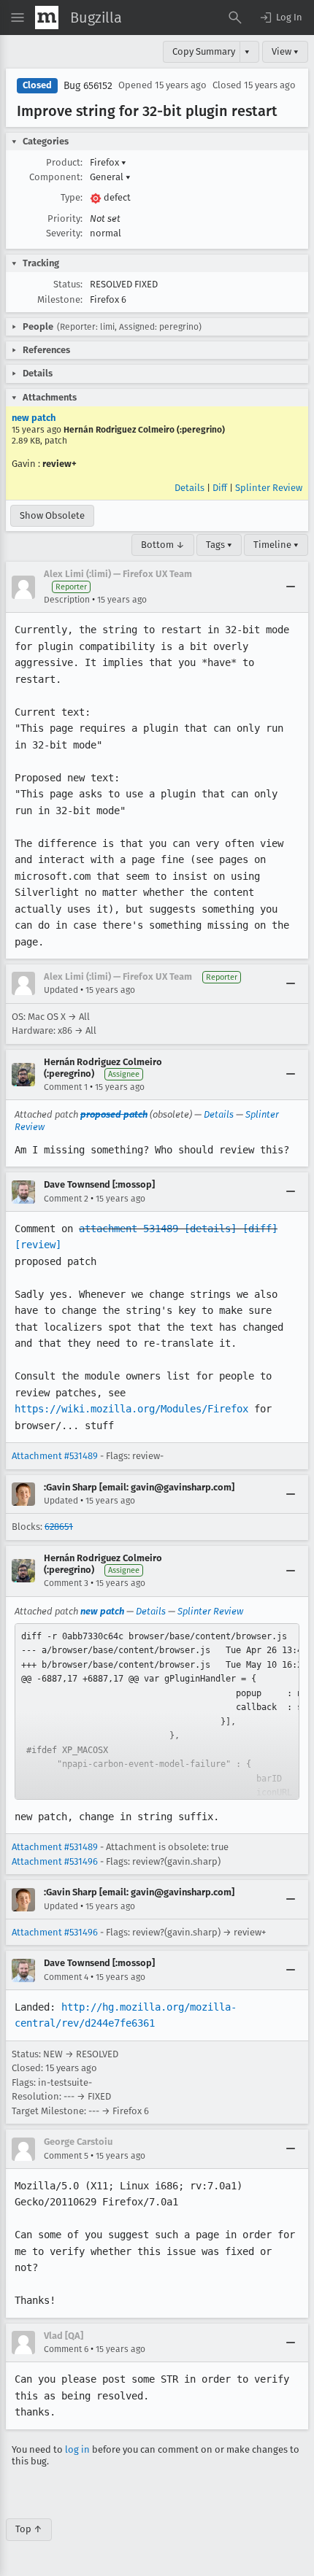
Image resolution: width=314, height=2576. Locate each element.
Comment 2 (66, 1199)
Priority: (65, 218)
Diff (220, 488)
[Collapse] (291, 587)
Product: (64, 162)
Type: (72, 197)
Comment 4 (66, 1977)
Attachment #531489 (55, 1456)
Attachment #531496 (55, 1861)
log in (77, 2449)
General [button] (110, 177)
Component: (56, 177)
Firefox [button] (108, 162)
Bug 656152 (88, 86)
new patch (34, 418)
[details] (210, 1229)
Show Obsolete (52, 515)
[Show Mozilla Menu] (47, 18)
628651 (59, 1527)
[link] (157, 1711)
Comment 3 (66, 1583)
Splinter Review (269, 488)
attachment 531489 (129, 1229)
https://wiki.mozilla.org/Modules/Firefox (131, 1409)
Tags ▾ (219, 545)
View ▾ (285, 51)
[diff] (260, 1229)
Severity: (64, 233)
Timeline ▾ (276, 545)
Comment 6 (66, 2349)
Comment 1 (66, 1087)
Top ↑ (29, 2529)
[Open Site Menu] (18, 18)
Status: (68, 284)
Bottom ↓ (163, 545)
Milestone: (60, 299)
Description (67, 600)
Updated (61, 990)
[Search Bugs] (235, 18)
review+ (60, 464)
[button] (280, 18)
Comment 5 (66, 2156)
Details (189, 488)
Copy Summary (204, 51)
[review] (38, 1245)
